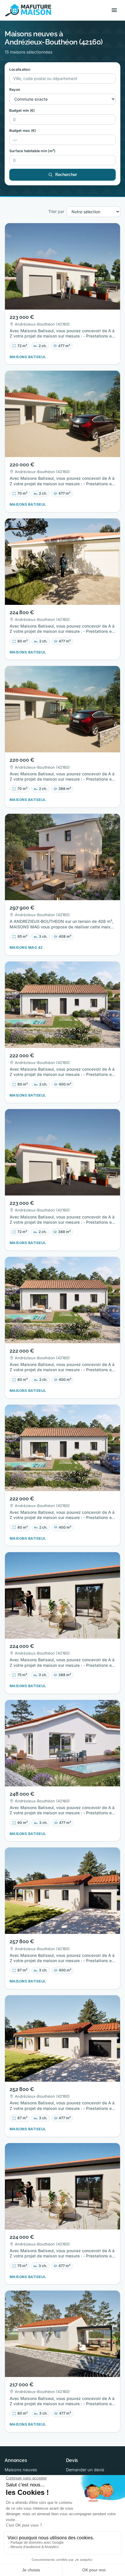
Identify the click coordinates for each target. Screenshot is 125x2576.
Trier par (56, 211)
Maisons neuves (21, 2470)
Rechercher (66, 175)
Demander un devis (85, 2470)
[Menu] (114, 10)
